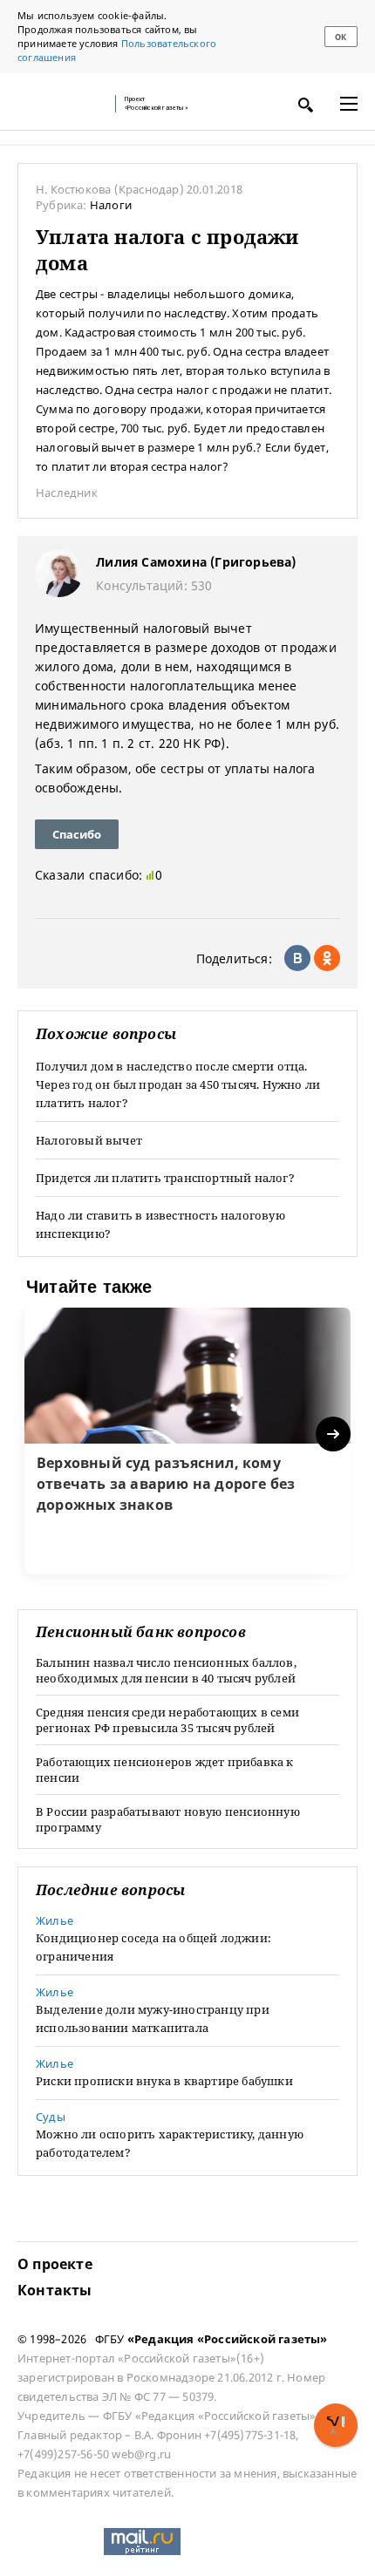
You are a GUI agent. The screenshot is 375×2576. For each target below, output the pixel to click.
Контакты (55, 2290)
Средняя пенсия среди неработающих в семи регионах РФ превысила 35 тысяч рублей (167, 1720)
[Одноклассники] (327, 958)
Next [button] (334, 1434)
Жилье (55, 1920)
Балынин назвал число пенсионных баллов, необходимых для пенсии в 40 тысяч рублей (166, 1670)
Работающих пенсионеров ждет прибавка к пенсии (165, 1770)
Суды (51, 2117)
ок (341, 37)
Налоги (111, 205)
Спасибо (77, 834)
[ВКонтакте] (297, 958)
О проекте (55, 2264)
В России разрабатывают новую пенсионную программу (168, 1819)
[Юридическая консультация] (61, 104)
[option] (187, 1441)
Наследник (67, 493)
